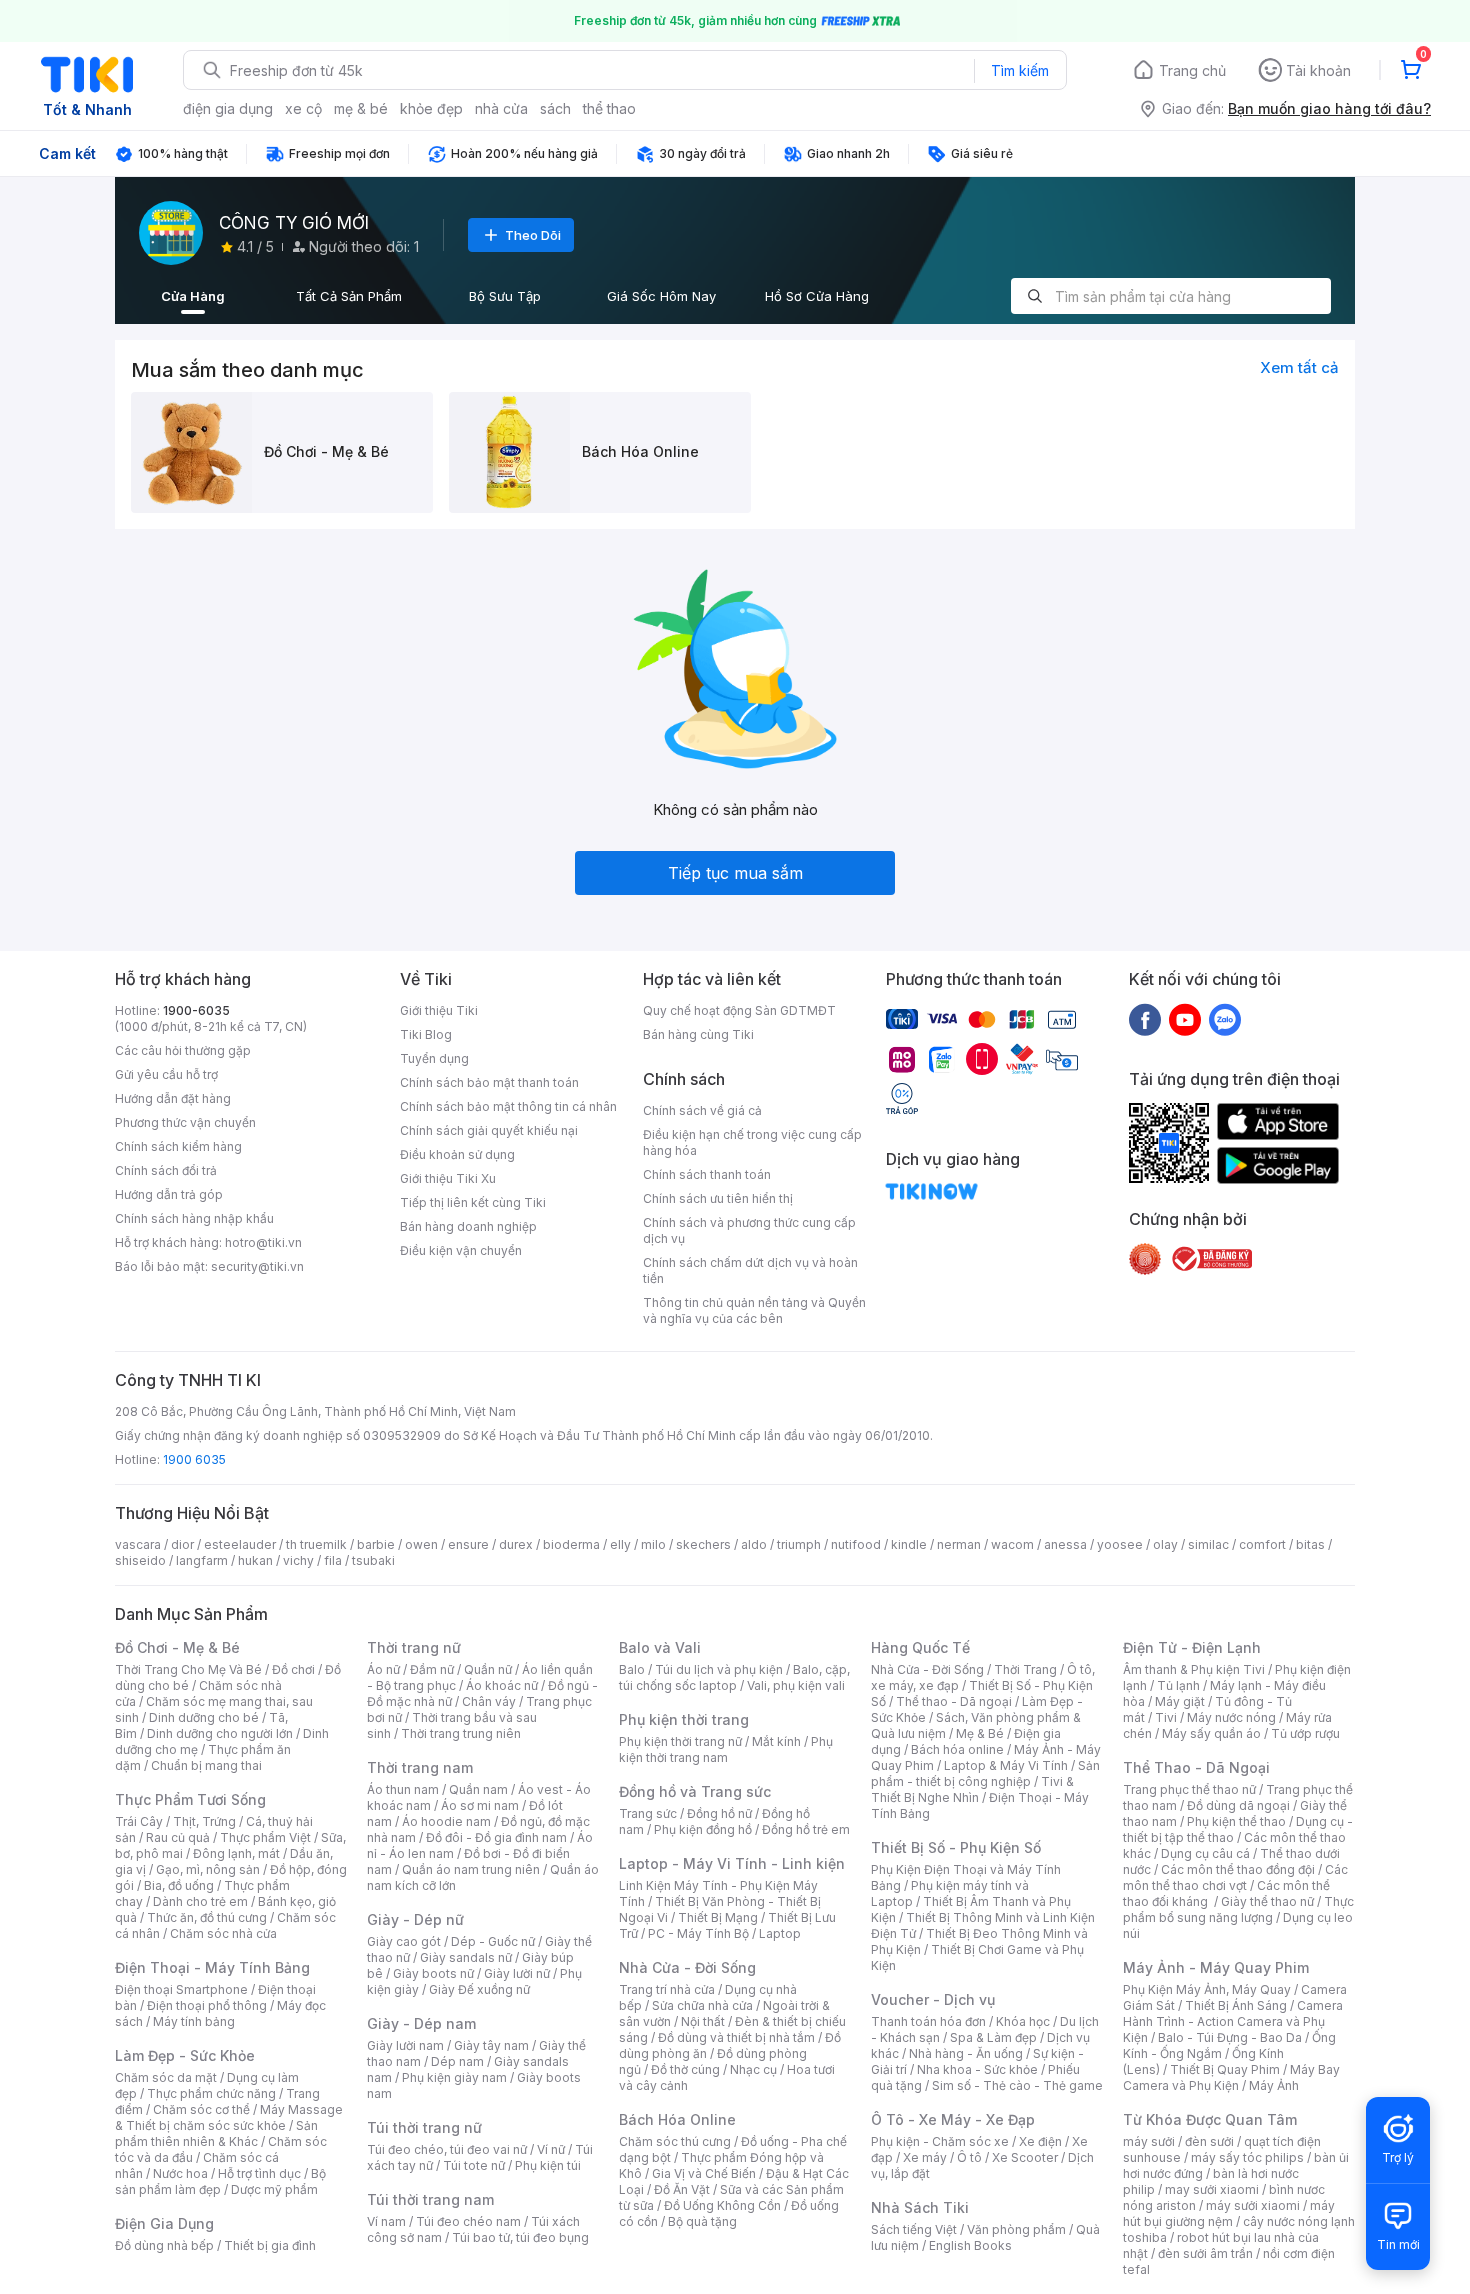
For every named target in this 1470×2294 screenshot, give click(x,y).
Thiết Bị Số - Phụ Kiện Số (956, 1847)
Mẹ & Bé (980, 1733)
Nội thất (703, 2021)
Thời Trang (1025, 1669)
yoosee (1120, 1544)
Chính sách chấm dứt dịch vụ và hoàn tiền (750, 1270)
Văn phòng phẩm (1016, 2229)
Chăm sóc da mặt (166, 2077)
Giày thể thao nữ (1267, 1901)
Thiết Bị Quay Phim (1225, 2069)
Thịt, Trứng (204, 1821)
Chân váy (489, 1701)
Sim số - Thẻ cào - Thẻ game (1017, 2085)
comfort (1262, 1544)
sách (555, 108)
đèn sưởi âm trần (1205, 2253)
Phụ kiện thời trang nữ (680, 1741)
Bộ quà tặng (702, 2221)
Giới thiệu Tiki (439, 1010)
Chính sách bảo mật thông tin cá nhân (508, 1106)
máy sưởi (1149, 2141)
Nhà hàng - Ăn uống (966, 2053)
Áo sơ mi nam (480, 1805)
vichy (298, 1560)
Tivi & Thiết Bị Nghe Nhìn (972, 1789)
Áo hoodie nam (446, 1821)
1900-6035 (196, 1010)
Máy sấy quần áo (1211, 1733)
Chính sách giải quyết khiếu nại (489, 1130)
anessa (1065, 1544)
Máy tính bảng (194, 2021)
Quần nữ (488, 1669)
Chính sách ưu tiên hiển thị (718, 1198)
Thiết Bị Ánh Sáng (1236, 2005)
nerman (959, 1544)
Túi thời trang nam (430, 2199)
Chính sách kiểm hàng (178, 1146)
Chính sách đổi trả (166, 1170)
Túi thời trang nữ (424, 2127)
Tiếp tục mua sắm (735, 873)
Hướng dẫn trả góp (169, 1194)
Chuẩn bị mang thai (206, 1765)
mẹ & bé (361, 108)
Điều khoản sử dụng (457, 1154)
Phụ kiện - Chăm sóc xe (940, 2141)
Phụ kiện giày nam (454, 2077)
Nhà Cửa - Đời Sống (687, 1967)
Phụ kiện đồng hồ (703, 1829)
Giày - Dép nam (421, 2023)
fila (333, 1560)
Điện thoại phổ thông (207, 2005)
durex (516, 1544)
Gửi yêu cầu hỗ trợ (166, 1074)
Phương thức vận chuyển (185, 1122)
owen (421, 1544)
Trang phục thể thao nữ (1189, 1789)
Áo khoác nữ (502, 1685)
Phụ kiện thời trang (684, 1719)
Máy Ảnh (1274, 2085)
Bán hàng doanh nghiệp (468, 1226)
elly (620, 1544)
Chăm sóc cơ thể (201, 2109)
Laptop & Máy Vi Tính (1006, 1765)
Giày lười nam (405, 2045)
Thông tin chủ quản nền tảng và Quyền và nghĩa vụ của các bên (754, 1310)
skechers (703, 1544)
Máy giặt (1180, 1701)
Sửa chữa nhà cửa (702, 2005)
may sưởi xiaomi (1212, 2189)
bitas (1310, 1544)
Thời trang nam (420, 1767)
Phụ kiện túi (548, 2165)
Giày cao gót (404, 1941)
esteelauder (240, 1544)
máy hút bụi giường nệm (1229, 2213)
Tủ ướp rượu (1305, 1733)
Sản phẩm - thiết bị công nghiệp (985, 1773)
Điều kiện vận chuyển (461, 1250)
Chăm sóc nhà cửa (223, 1933)
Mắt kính (776, 1741)
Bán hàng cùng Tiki (698, 1034)
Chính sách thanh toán (707, 1174)
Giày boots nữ (433, 1973)
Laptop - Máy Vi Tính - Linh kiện (732, 1863)
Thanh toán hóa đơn (928, 2021)
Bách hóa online (957, 1749)
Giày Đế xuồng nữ (479, 1989)
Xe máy (925, 2157)
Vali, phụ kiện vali (796, 1685)
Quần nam (478, 1789)
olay (1165, 1544)
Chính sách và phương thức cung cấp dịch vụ (749, 1230)
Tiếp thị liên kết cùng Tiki (473, 1202)
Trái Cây (139, 1821)
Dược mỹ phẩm (274, 2189)
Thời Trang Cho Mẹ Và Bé (188, 1669)
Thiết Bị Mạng (718, 1917)
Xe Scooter (1025, 2157)
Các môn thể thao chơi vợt (1235, 1877)
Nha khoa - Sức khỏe (977, 2069)
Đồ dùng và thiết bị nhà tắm (736, 2037)
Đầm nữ (432, 1669)
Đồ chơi (293, 1669)
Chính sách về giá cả (702, 1110)
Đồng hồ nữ (719, 1813)
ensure (468, 1544)
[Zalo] (1225, 1019)
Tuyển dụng (434, 1058)
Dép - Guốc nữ (493, 1941)
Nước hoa (180, 2173)
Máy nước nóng (1231, 1717)
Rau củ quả (178, 1837)
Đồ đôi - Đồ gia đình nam (496, 1837)
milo (653, 1544)
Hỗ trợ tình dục (259, 2173)
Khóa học (1023, 2021)
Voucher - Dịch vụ (933, 1999)
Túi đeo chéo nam (468, 2221)
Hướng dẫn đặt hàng (173, 1098)
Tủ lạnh (1178, 1685)
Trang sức (648, 1813)
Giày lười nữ (517, 1973)
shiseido (140, 1560)
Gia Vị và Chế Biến (704, 2173)
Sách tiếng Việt (914, 2229)
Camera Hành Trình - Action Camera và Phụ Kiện (1233, 2021)
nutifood (856, 1544)
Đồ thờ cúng (685, 2069)
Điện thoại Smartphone (181, 1989)
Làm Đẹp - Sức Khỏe (185, 2055)
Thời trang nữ (414, 1647)
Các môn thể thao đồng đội (1238, 1869)
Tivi (1166, 1717)
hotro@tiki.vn (263, 1242)
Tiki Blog (426, 1034)
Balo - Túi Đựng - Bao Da (1230, 2037)
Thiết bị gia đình (270, 2245)
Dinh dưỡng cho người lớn (220, 1733)
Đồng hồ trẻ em (806, 1829)
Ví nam (386, 2221)
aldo (754, 1544)
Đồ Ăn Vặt (682, 2189)
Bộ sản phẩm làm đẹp (220, 2181)
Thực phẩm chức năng (211, 2093)
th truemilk (316, 1544)
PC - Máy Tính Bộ (698, 1933)
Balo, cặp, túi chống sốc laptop (734, 1677)
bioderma (571, 1544)
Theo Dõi (533, 235)
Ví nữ (551, 2149)
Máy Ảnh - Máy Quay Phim (1216, 1967)
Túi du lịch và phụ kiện (719, 1669)
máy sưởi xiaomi (1253, 2205)
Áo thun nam (403, 1789)
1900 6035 (194, 1459)
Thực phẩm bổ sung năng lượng (1238, 1909)
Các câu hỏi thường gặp (183, 1050)
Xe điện (1040, 2141)
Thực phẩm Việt (265, 1837)
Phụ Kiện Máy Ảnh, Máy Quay (1207, 1989)
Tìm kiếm (1020, 70)
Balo (632, 1669)
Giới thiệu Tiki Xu (448, 1178)
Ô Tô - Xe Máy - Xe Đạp (953, 2119)
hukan (255, 1560)
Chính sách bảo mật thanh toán (489, 1082)
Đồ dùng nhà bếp (164, 2245)
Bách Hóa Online (677, 2119)
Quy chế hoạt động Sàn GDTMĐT (739, 1010)
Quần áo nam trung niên (471, 1869)
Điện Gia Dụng (164, 2223)
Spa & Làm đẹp (993, 2037)
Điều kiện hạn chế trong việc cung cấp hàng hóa (752, 1142)
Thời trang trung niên (461, 1733)
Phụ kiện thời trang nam (726, 1749)
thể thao (609, 108)
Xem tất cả (1299, 367)
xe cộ (303, 108)
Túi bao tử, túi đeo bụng (520, 2237)
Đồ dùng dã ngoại (1238, 1805)
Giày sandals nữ (466, 1957)
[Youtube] (1185, 1019)
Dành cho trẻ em (200, 1901)
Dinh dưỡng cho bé (204, 1717)
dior (182, 1544)
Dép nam (457, 2061)
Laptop (780, 1933)
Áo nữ (383, 1669)
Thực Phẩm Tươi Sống (190, 1799)
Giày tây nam (491, 2045)
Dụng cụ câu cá (1205, 1853)
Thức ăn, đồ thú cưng (207, 1917)
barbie (376, 1544)
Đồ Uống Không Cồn (722, 2205)
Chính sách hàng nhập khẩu (194, 1218)
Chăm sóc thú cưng (675, 2141)
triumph (799, 1544)
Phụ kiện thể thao (1236, 1821)
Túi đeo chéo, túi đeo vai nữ (447, 2149)
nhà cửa (501, 108)
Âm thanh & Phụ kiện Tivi (1194, 1669)
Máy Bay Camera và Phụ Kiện (1231, 2077)
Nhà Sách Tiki (920, 2207)
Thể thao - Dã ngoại (954, 1701)
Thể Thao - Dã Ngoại (1196, 1767)
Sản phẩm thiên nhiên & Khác (216, 2133)
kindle (909, 1544)
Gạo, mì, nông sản (208, 1869)
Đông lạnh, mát (236, 1853)
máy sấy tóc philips (1247, 2157)
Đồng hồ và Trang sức (695, 1791)
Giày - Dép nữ (415, 1919)
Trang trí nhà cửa (667, 1989)
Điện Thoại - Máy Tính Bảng (212, 1967)
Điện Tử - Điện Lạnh (1192, 1647)
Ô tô (969, 2157)
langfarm (202, 1560)
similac (1208, 1544)
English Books (970, 2245)
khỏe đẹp (431, 108)
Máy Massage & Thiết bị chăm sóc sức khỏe (229, 2117)
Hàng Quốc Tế (920, 1647)
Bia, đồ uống (179, 1885)
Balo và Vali (660, 1647)
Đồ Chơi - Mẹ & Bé (177, 1647)
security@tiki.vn (257, 1266)
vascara (138, 1544)
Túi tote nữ (474, 2165)
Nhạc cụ (753, 2069)
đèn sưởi (1209, 2141)
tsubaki (373, 1560)
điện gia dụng (228, 108)
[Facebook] (1145, 1019)
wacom (1012, 1544)
